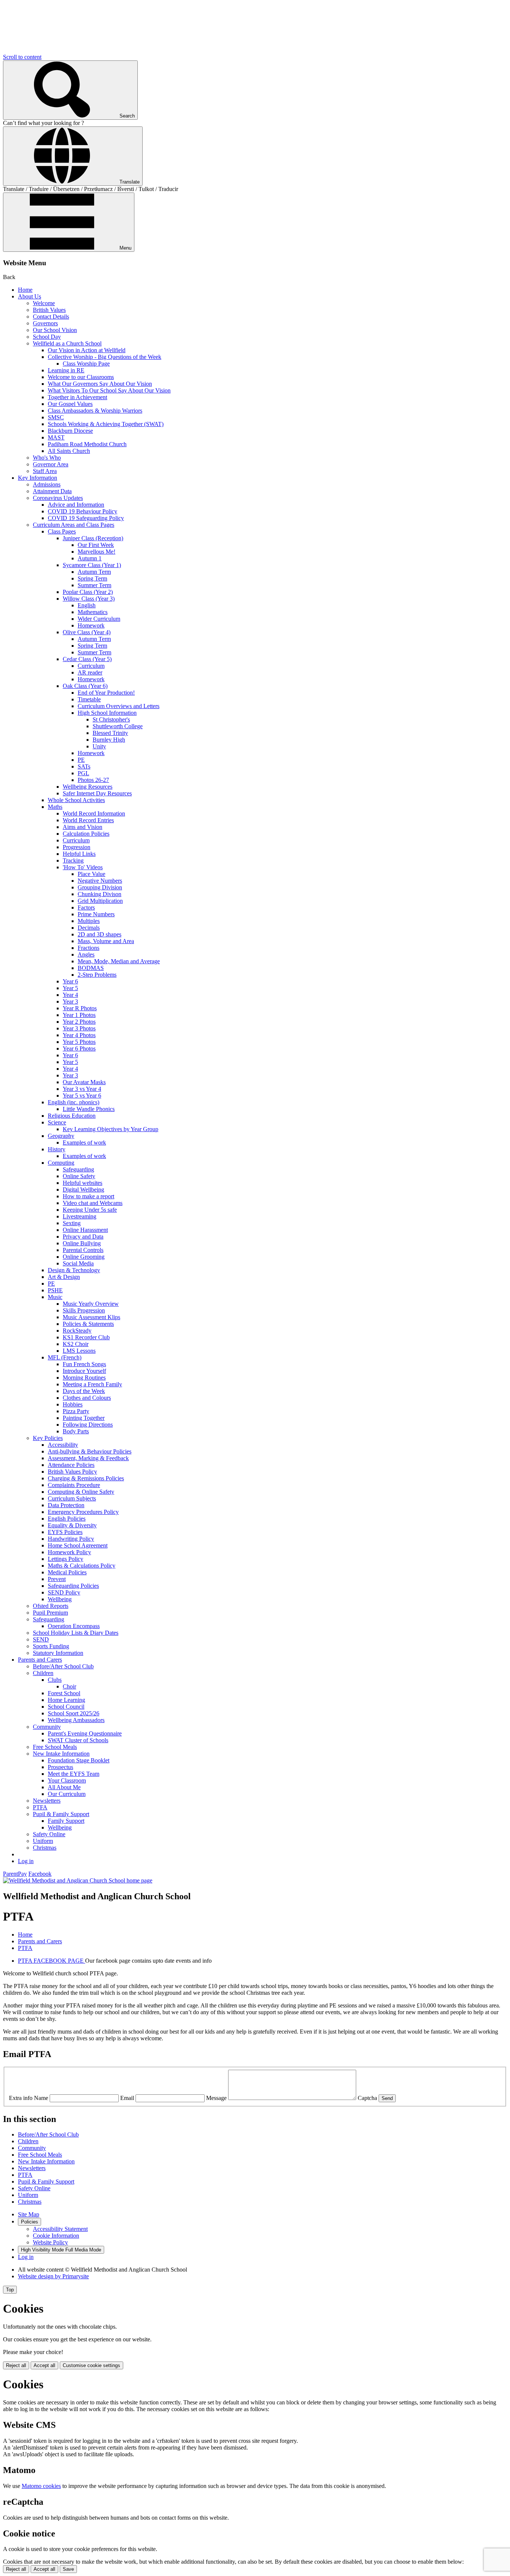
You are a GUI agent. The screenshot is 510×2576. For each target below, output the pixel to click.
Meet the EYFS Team (74, 1774)
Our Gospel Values (70, 404)
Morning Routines (84, 1378)
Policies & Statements (88, 1324)
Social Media (78, 1263)
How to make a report (88, 1196)
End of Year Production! (106, 693)
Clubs (55, 1680)
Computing (61, 1163)
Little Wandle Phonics (89, 1109)
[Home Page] (78, 1880)
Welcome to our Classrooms (81, 377)
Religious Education (72, 1116)
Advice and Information (76, 505)
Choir (69, 1686)
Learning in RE (66, 370)
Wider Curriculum (99, 619)
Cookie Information (56, 2236)
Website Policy (50, 2242)
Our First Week (96, 545)
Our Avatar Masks (84, 1082)
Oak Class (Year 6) (85, 686)
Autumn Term (94, 572)
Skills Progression (84, 1310)
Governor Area (51, 464)
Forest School (64, 1693)
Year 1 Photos (79, 1015)
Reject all (16, 2365)
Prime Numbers (96, 914)
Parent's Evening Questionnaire (85, 1733)
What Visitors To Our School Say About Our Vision (109, 390)
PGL (83, 773)
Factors (86, 907)
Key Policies (48, 1438)
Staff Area (45, 471)
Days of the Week (84, 1391)
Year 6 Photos (79, 1048)
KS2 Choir (76, 1344)
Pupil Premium (50, 1613)
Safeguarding (78, 1169)
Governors (45, 323)
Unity (99, 746)
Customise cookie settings (91, 2365)
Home (25, 290)
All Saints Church (69, 451)
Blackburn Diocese (70, 431)
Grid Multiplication (100, 901)
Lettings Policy (66, 1559)
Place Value (91, 874)
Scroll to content (22, 57)
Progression (77, 847)
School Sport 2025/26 (74, 1713)
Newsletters (47, 1801)
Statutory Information (58, 1653)
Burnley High (109, 740)
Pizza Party (76, 1411)
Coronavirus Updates (58, 498)
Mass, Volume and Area (106, 941)
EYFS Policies (65, 1532)
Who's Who (47, 458)
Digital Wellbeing (83, 1190)
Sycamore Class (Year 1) (92, 565)
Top (10, 2290)
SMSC (56, 417)
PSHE (55, 1290)
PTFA (40, 1807)
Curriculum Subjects (72, 1498)
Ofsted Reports (51, 1606)
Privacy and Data (83, 1237)
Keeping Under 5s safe (90, 1210)
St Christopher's (111, 719)
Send (387, 2098)
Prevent (57, 1579)
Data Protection (66, 1505)
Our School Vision (55, 330)
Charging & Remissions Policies (86, 1478)
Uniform (43, 1841)
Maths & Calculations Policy (82, 1566)
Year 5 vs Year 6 (82, 1095)
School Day (47, 337)
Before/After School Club (63, 1666)
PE (81, 760)
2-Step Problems (97, 975)
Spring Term (92, 578)
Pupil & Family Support (61, 1814)
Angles (86, 954)
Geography (61, 1136)
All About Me (64, 1787)
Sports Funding (51, 1646)
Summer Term (94, 585)
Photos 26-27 (93, 780)
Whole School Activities (76, 800)
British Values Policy (72, 1472)
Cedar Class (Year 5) (87, 659)
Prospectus (60, 1767)
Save (68, 2569)
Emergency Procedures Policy (83, 1512)
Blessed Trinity (110, 733)
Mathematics (93, 612)
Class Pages (62, 531)
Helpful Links (79, 854)
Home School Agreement (78, 1545)
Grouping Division (100, 887)
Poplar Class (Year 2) (88, 592)
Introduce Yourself (84, 1371)
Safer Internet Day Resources (97, 793)
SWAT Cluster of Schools (78, 1740)
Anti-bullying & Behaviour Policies (90, 1451)
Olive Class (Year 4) (87, 632)
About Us (29, 296)
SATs (84, 766)
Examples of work (84, 1143)
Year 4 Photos (79, 1035)
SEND (41, 1639)
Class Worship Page (86, 364)
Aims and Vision (83, 827)
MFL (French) (65, 1357)
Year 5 (70, 988)
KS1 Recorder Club (86, 1337)
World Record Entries (88, 820)
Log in (26, 1861)
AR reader (90, 672)
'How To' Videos (83, 867)
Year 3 (70, 1001)
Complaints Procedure (74, 1485)
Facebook (40, 1874)
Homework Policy (69, 1552)
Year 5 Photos (79, 1042)
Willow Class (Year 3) (89, 599)
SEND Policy (64, 1592)
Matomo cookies (41, 2486)
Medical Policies (67, 1572)
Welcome (44, 303)
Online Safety (79, 1176)
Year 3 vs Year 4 (82, 1089)
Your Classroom (67, 1780)
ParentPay (15, 1874)
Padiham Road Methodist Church (87, 444)
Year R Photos (80, 1008)
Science (57, 1122)
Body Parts (76, 1431)
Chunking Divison (99, 894)
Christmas (45, 1848)
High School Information (107, 713)
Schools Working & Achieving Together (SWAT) (106, 424)
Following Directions (88, 1425)
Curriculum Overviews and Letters (119, 706)
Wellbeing (60, 1599)
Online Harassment (85, 1230)
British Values (49, 310)
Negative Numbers (100, 881)
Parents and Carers (40, 1660)
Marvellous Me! (97, 552)
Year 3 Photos (79, 1028)
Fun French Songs (84, 1364)
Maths (55, 807)
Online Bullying (82, 1243)
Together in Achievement (77, 397)
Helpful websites (83, 1183)
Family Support (66, 1821)
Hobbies (73, 1404)
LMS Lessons (79, 1351)
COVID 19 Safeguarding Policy (86, 518)
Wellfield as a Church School (67, 343)
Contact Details (51, 317)
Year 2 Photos (79, 1022)
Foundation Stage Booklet (79, 1760)
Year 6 (70, 981)
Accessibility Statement (60, 2229)
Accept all (44, 2365)
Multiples (89, 921)
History (57, 1149)
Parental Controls (83, 1250)
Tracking (73, 860)
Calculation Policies (86, 834)
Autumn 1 (90, 558)
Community (47, 1727)
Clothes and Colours (87, 1398)
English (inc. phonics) (74, 1102)
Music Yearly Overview (91, 1304)
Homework (91, 625)
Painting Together (84, 1418)
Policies (29, 2222)
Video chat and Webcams (93, 1203)
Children (43, 1673)
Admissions (47, 484)
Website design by (53, 2276)
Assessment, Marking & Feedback (88, 1458)
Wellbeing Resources (88, 787)
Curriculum (91, 666)
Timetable (89, 699)
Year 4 (70, 995)
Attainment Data (52, 491)
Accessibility (63, 1445)
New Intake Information (61, 1754)
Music (55, 1297)
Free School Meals (55, 1747)
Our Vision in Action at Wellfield (87, 350)
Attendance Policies (71, 1465)
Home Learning (66, 1700)
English (87, 605)
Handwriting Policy (71, 1539)
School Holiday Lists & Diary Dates (76, 1633)
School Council (66, 1707)
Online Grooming (84, 1257)
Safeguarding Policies (73, 1586)
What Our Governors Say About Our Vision (100, 384)
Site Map (29, 2214)
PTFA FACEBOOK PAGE (52, 1961)
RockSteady (77, 1331)
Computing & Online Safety (81, 1492)
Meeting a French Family (92, 1384)
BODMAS (91, 968)
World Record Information (94, 813)
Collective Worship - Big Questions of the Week (105, 357)
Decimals (89, 928)
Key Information (38, 478)
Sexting (72, 1223)
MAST (56, 437)
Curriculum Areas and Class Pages (74, 525)
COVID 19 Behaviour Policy (83, 511)
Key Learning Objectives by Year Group (111, 1129)
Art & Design (64, 1277)
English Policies (67, 1519)
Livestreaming (80, 1216)
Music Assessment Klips (91, 1317)
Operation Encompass (74, 1626)
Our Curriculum (67, 1794)
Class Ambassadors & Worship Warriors (95, 411)
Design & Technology (74, 1270)
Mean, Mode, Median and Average (119, 961)
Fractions (88, 948)
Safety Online (49, 1834)
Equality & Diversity (72, 1525)
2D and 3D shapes (99, 934)
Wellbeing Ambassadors (76, 1720)
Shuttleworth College (118, 726)
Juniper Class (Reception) (93, 538)
